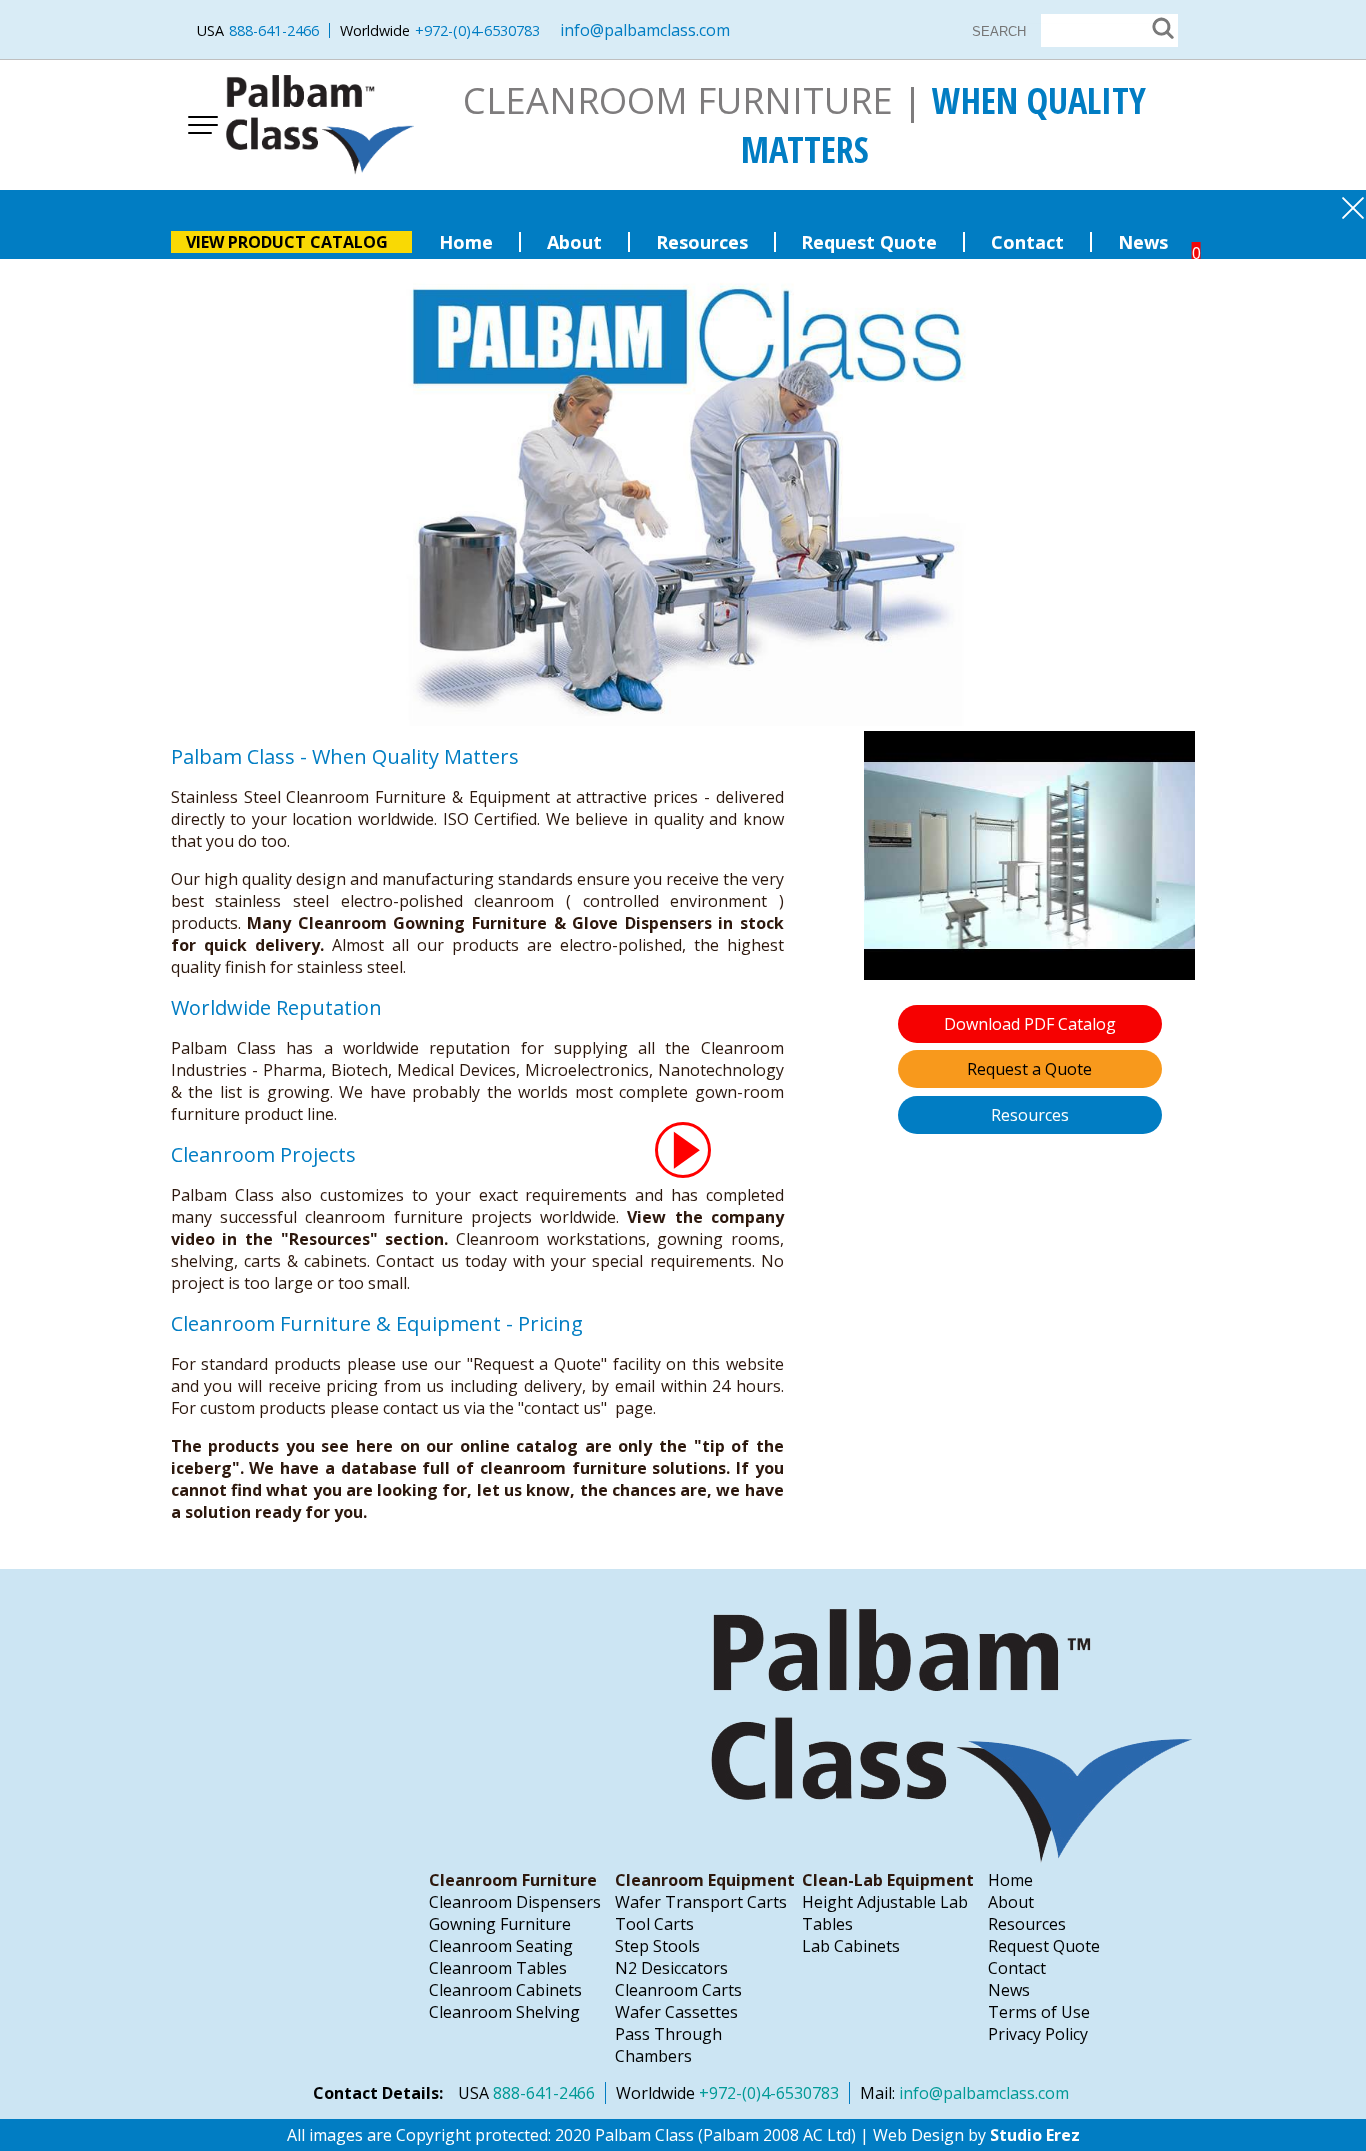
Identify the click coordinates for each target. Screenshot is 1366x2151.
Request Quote (869, 242)
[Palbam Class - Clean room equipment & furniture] (320, 125)
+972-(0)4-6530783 (477, 30)
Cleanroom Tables (498, 1968)
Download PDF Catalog (1030, 1024)
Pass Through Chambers (668, 2045)
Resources (702, 242)
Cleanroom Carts (678, 1990)
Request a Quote (1029, 1069)
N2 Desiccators (671, 1968)
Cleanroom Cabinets (505, 1990)
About (574, 242)
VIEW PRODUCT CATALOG (289, 242)
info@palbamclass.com (645, 30)
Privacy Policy (1038, 2034)
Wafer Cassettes (676, 2012)
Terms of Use (1039, 2012)
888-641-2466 (274, 30)
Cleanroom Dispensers (515, 1902)
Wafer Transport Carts (701, 1902)
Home (466, 242)
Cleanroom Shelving (504, 2012)
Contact (1027, 242)
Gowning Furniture (500, 1924)
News (1143, 242)
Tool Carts (654, 1924)
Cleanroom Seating (501, 1946)
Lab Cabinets (851, 1946)
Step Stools (657, 1946)
